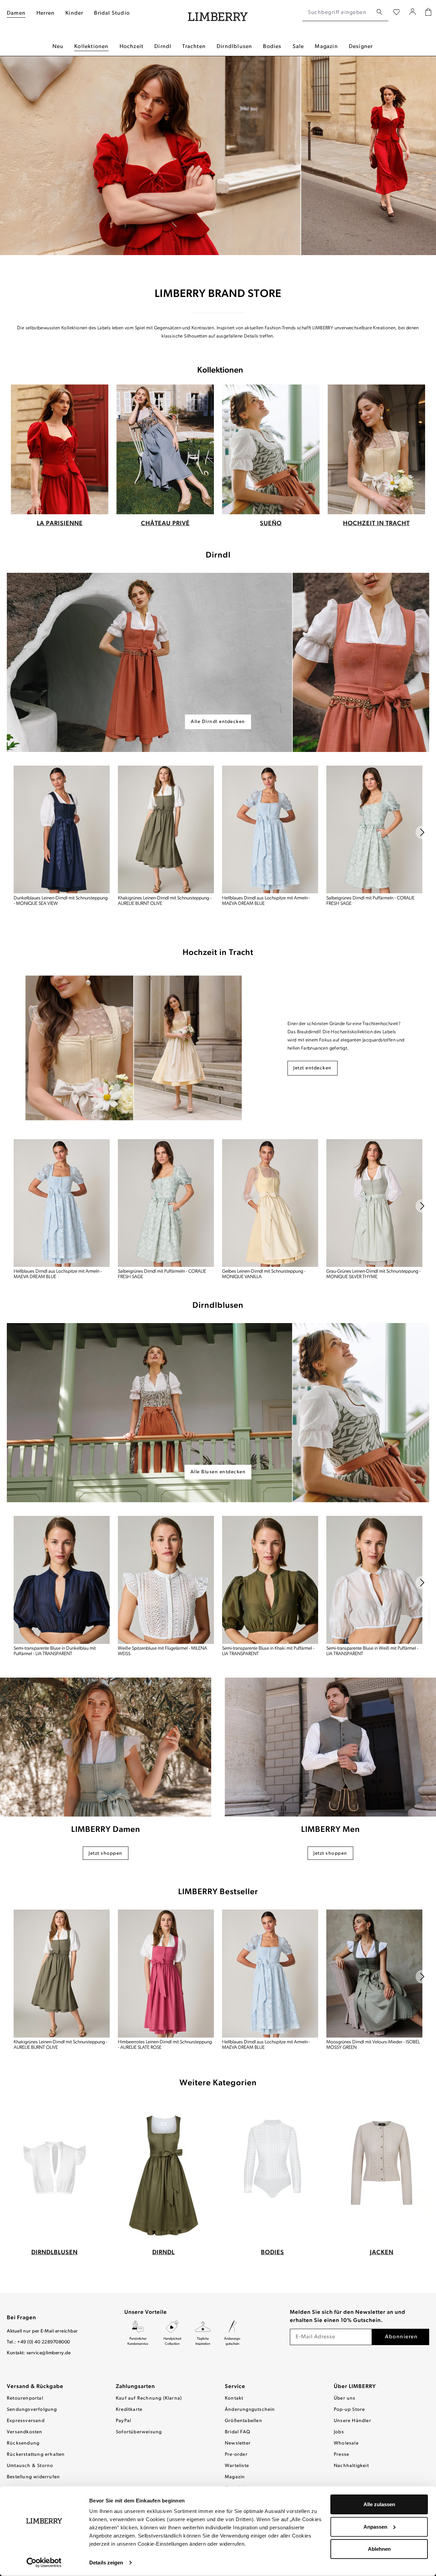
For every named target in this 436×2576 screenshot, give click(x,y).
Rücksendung (23, 2443)
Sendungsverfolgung (32, 2410)
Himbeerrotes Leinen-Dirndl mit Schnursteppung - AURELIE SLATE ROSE (165, 2045)
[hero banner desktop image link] (218, 662)
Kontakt (234, 2398)
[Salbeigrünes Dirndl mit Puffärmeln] (374, 830)
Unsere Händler (353, 2421)
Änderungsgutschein (250, 2410)
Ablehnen (379, 2549)
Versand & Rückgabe (35, 2387)
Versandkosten (25, 2432)
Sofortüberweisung (139, 2432)
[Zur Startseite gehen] (218, 13)
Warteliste (237, 2466)
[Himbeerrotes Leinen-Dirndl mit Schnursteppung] (166, 1974)
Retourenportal (25, 2398)
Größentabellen (244, 2421)
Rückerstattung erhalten (36, 2455)
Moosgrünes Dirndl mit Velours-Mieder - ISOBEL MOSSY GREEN (373, 2045)
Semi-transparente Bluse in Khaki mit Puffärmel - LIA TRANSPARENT (268, 1651)
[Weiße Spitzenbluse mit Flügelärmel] (166, 1580)
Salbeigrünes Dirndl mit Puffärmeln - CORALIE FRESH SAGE (370, 901)
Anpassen (375, 2526)
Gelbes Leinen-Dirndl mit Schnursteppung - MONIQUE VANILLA (264, 1274)
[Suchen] (379, 12)
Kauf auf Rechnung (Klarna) (149, 2398)
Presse (341, 2455)
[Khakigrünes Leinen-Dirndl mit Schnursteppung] (166, 830)
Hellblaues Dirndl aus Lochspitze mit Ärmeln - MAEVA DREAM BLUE (266, 901)
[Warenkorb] (428, 13)
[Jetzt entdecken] (134, 1048)
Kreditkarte (129, 2410)
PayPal (123, 2421)
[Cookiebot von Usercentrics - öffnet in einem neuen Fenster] (44, 2563)
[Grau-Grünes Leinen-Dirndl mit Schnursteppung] (374, 1203)
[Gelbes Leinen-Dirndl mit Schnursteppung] (270, 1203)
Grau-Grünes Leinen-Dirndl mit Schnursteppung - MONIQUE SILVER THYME (373, 1274)
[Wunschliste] (396, 13)
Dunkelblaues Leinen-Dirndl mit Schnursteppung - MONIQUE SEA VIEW (61, 901)
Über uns (345, 2398)
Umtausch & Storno (30, 2466)
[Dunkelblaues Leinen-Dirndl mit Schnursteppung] (62, 830)
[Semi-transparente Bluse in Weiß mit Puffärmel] (374, 1580)
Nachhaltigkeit (351, 2466)
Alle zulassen (379, 2504)
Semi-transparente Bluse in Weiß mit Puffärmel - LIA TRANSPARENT (372, 1651)
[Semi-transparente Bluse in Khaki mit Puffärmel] (270, 1580)
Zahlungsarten (135, 2387)
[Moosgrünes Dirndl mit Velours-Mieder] (374, 1974)
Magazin (235, 2477)
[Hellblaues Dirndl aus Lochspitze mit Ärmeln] (270, 830)
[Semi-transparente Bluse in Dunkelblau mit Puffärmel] (62, 1580)
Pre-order (236, 2455)
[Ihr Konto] (413, 13)
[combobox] (338, 13)
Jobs (339, 2432)
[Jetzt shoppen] (106, 1747)
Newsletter (238, 2443)
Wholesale (346, 2443)
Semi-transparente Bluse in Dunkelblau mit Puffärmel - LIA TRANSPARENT (55, 1651)
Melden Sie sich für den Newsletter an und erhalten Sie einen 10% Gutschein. (348, 2316)
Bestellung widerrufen (33, 2477)
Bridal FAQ (238, 2432)
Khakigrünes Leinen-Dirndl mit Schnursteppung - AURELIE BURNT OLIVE (165, 901)
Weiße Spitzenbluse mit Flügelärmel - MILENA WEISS (162, 1651)
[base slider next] (422, 832)
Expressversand (26, 2421)
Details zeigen (106, 2563)
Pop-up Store (349, 2410)
